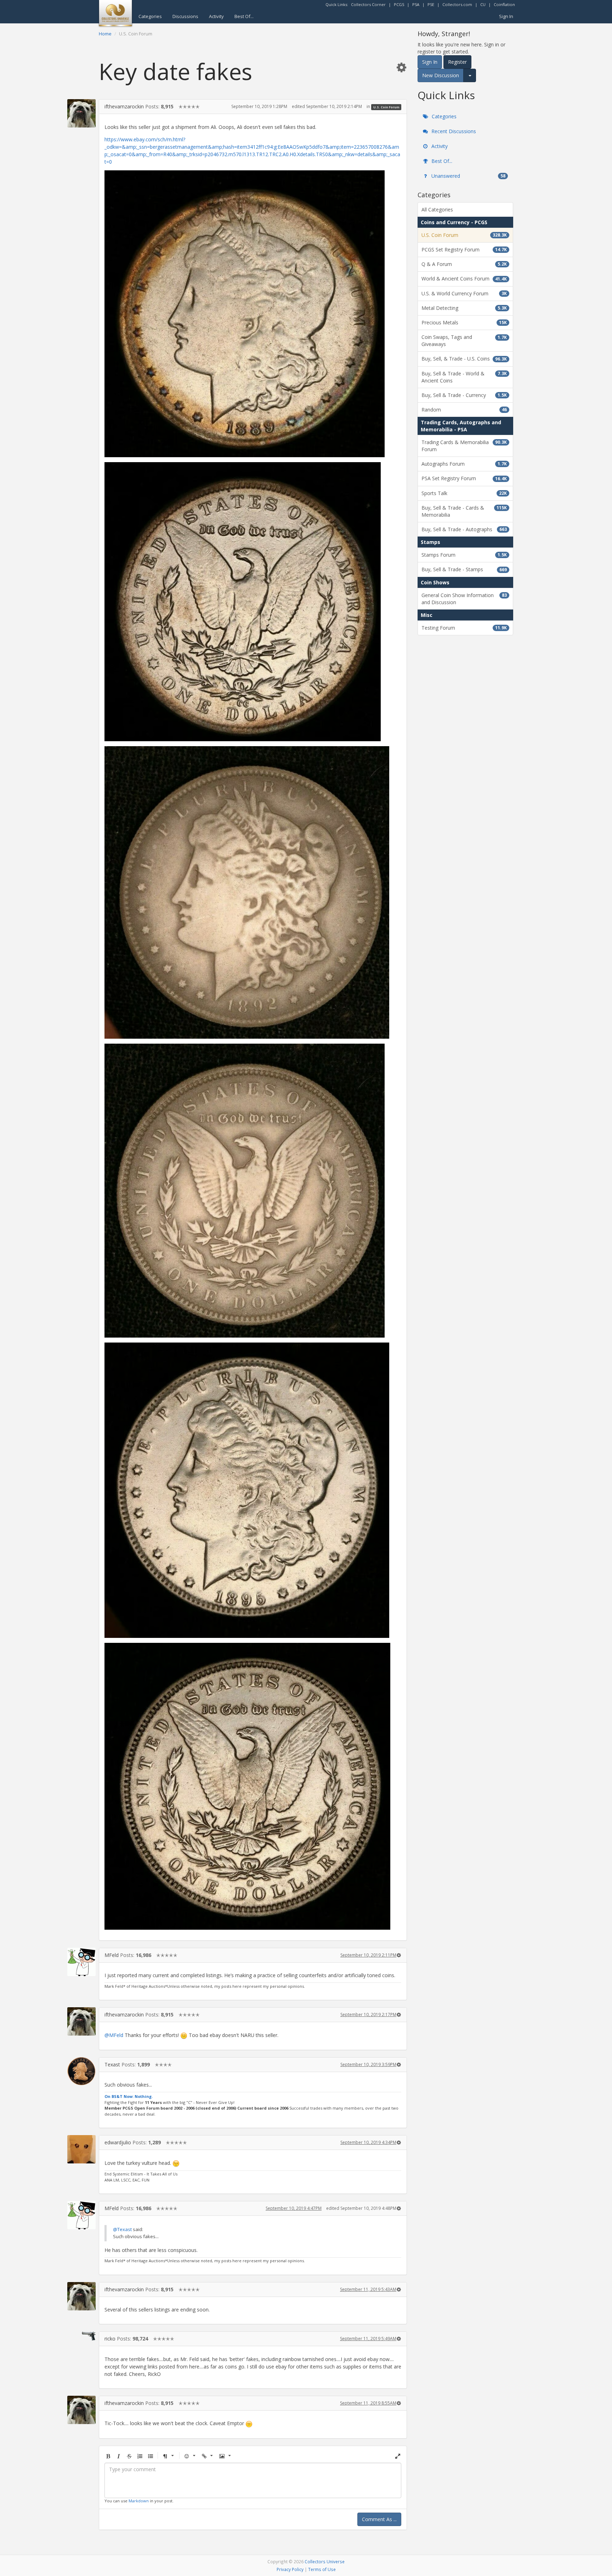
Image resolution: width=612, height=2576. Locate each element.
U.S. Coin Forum (386, 107)
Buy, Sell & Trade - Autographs (464, 529)
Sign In (506, 16)
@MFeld (114, 2035)
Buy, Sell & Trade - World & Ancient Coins (464, 377)
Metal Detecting (464, 308)
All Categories (437, 209)
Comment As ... (379, 2519)
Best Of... (244, 16)
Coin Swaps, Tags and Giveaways (464, 341)
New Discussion (441, 75)
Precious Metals (464, 322)
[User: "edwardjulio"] (81, 2149)
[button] (401, 67)
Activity (216, 16)
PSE (431, 4)
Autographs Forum (464, 464)
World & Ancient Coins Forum (464, 279)
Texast (112, 2064)
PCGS (399, 4)
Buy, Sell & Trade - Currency (464, 395)
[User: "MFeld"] (81, 1962)
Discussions (185, 16)
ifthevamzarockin (124, 106)
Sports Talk (464, 493)
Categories (150, 16)
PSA (416, 4)
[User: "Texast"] (81, 2071)
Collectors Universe (325, 2561)
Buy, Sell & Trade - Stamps (464, 569)
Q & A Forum (464, 264)
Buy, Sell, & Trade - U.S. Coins (464, 359)
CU (483, 4)
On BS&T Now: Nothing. (129, 2096)
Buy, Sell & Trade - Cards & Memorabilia (464, 511)
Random (464, 410)
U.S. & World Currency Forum (464, 293)
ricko (110, 2339)
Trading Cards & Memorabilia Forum (464, 446)
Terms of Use (322, 2569)
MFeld (112, 1955)
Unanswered (468, 176)
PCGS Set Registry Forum (464, 249)
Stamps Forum (464, 555)
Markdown (139, 2501)
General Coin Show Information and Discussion (464, 599)
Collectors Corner (368, 4)
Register (457, 62)
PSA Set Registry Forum (464, 478)
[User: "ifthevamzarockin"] (81, 113)
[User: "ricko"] (81, 2336)
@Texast (122, 2229)
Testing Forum (464, 628)
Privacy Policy (290, 2569)
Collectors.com (457, 4)
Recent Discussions (453, 131)
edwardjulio (118, 2142)
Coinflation (504, 4)
